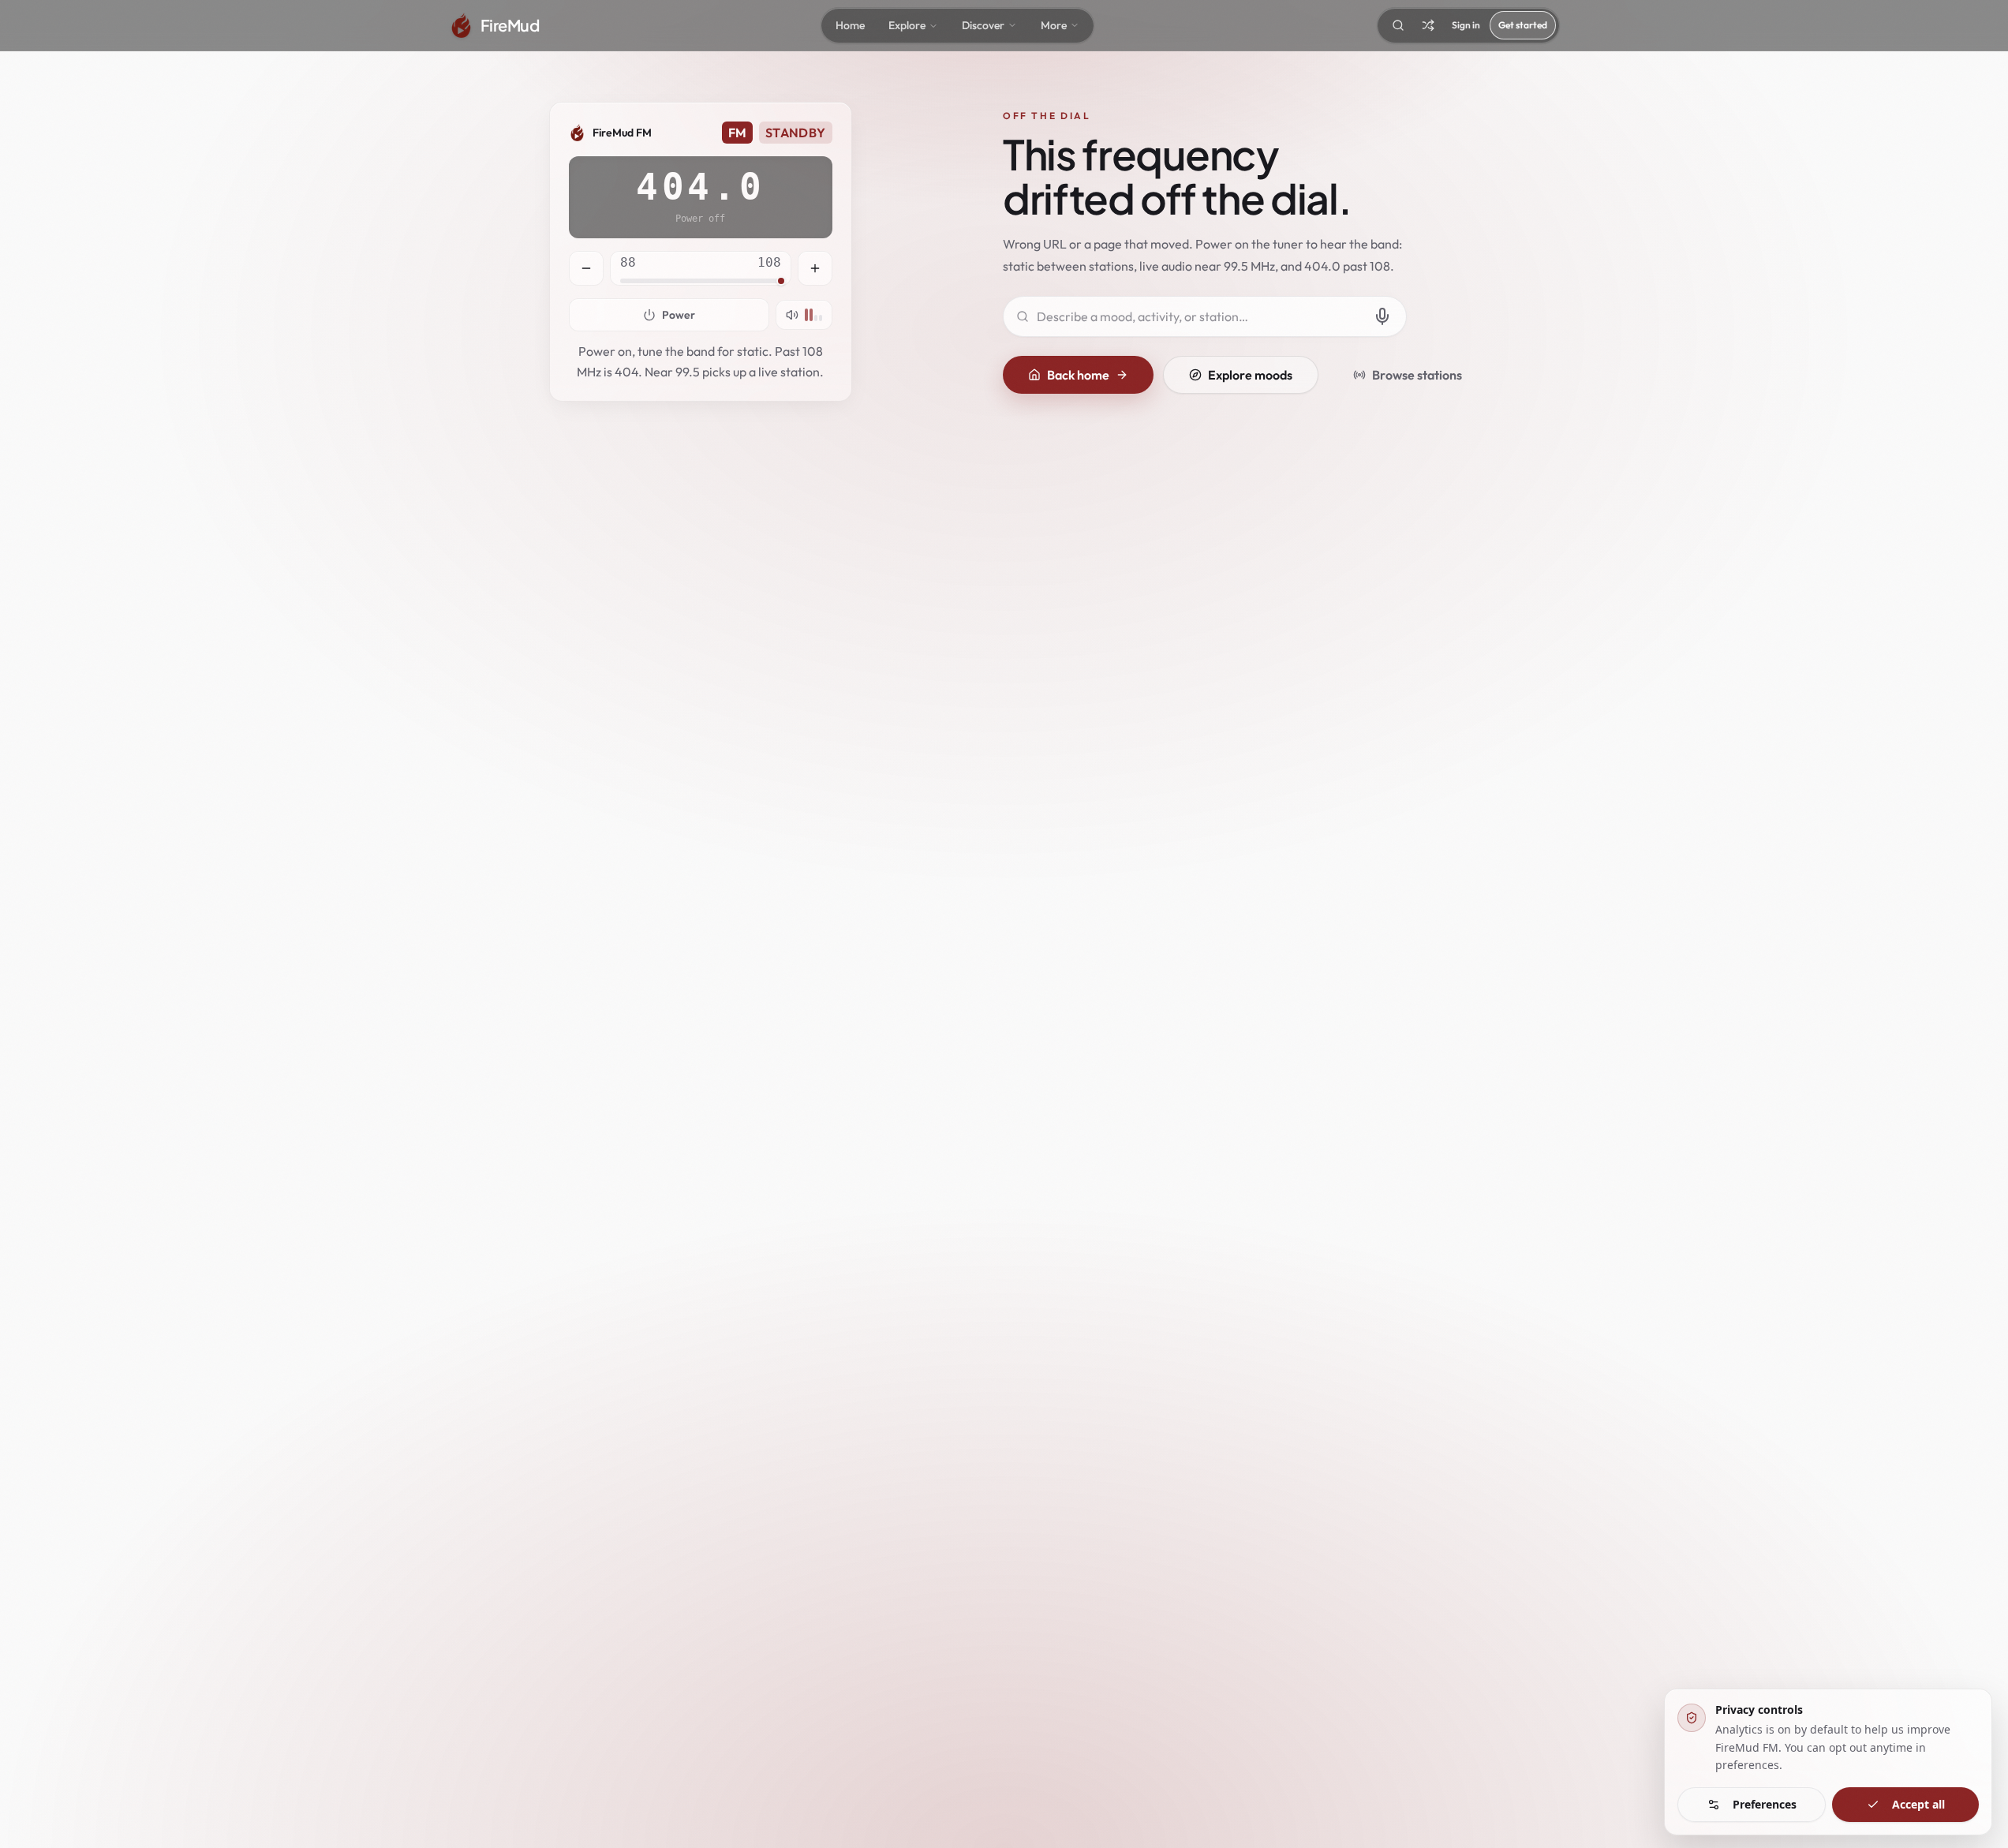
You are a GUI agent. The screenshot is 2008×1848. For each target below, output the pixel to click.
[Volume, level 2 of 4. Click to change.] (804, 315)
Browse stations (1417, 375)
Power (679, 315)
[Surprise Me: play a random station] (1428, 25)
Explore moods (1250, 375)
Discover (983, 25)
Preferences (1765, 1804)
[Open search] (1398, 25)
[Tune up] (815, 268)
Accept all (1918, 1804)
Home (850, 25)
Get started (1523, 25)
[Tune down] (586, 268)
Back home (1078, 375)
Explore (907, 25)
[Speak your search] (1382, 316)
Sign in (1466, 25)
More (1054, 25)
